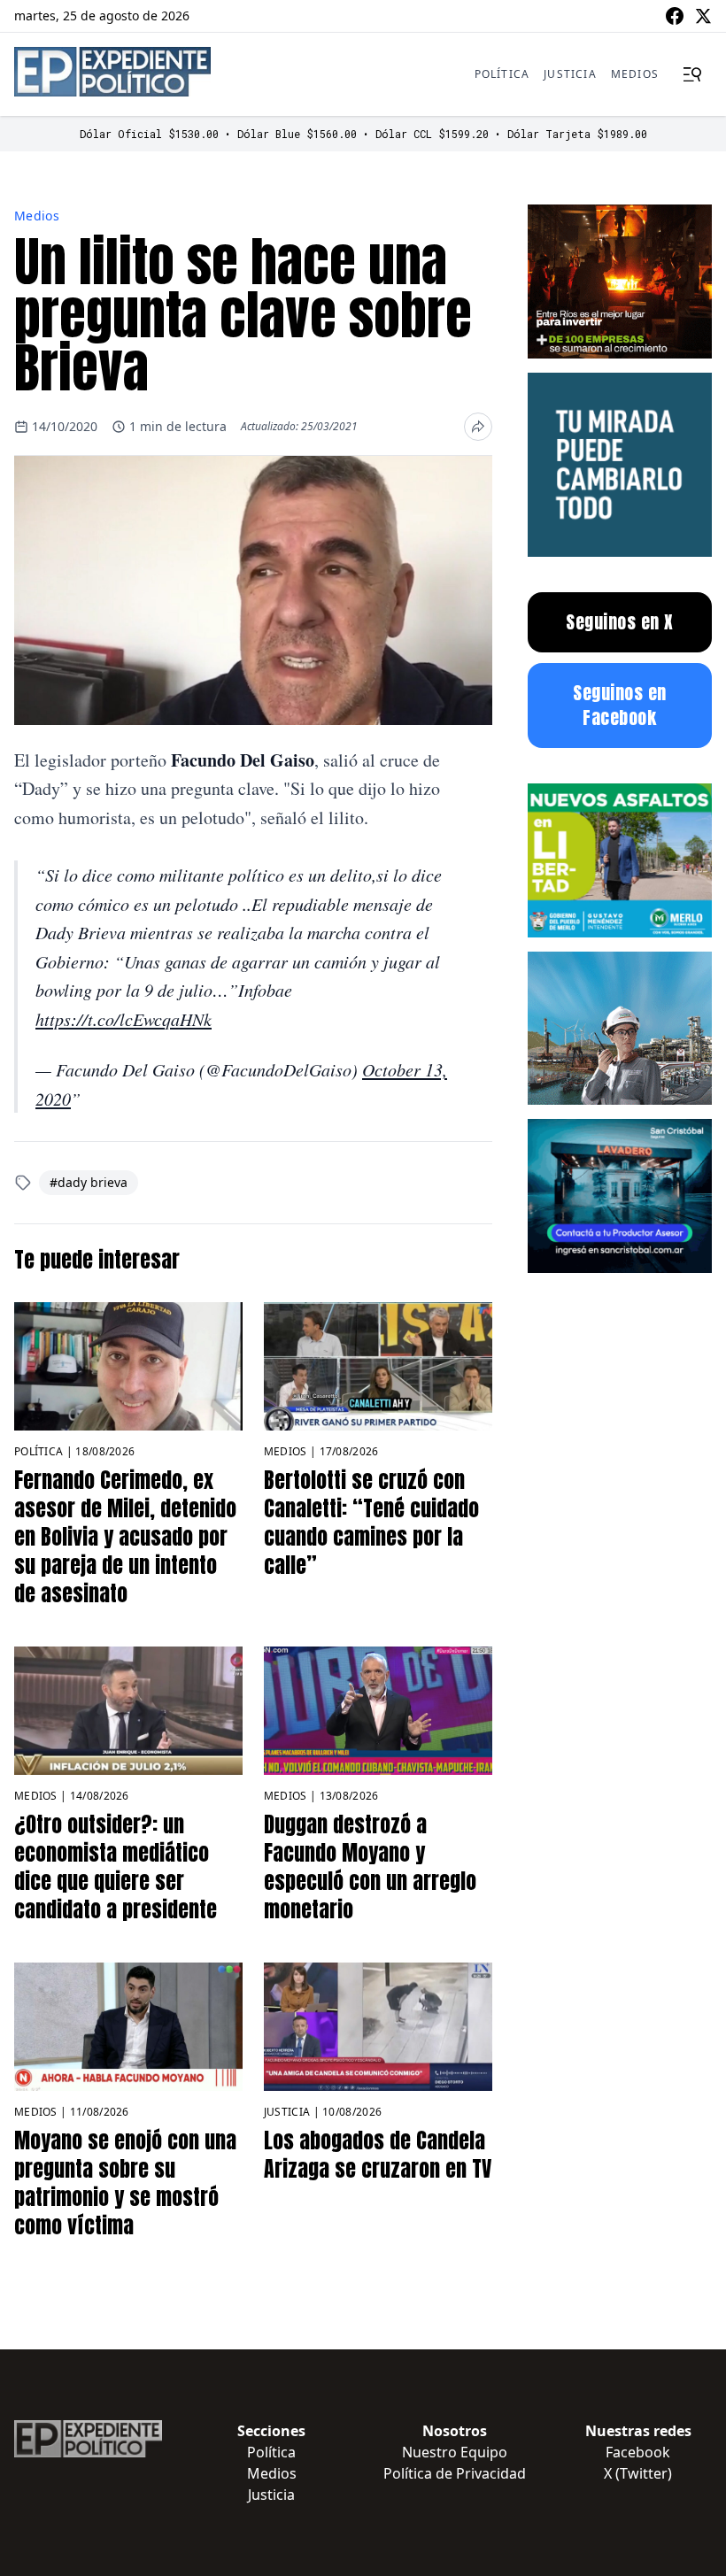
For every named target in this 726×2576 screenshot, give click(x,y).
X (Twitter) (638, 2473)
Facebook (638, 2452)
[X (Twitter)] (703, 16)
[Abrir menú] (692, 74)
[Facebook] (675, 16)
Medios (635, 74)
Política (502, 74)
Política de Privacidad (455, 2473)
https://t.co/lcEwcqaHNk (124, 1019)
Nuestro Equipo (455, 2452)
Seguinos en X (620, 622)
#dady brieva (89, 1182)
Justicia (570, 74)
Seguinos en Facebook (620, 705)
